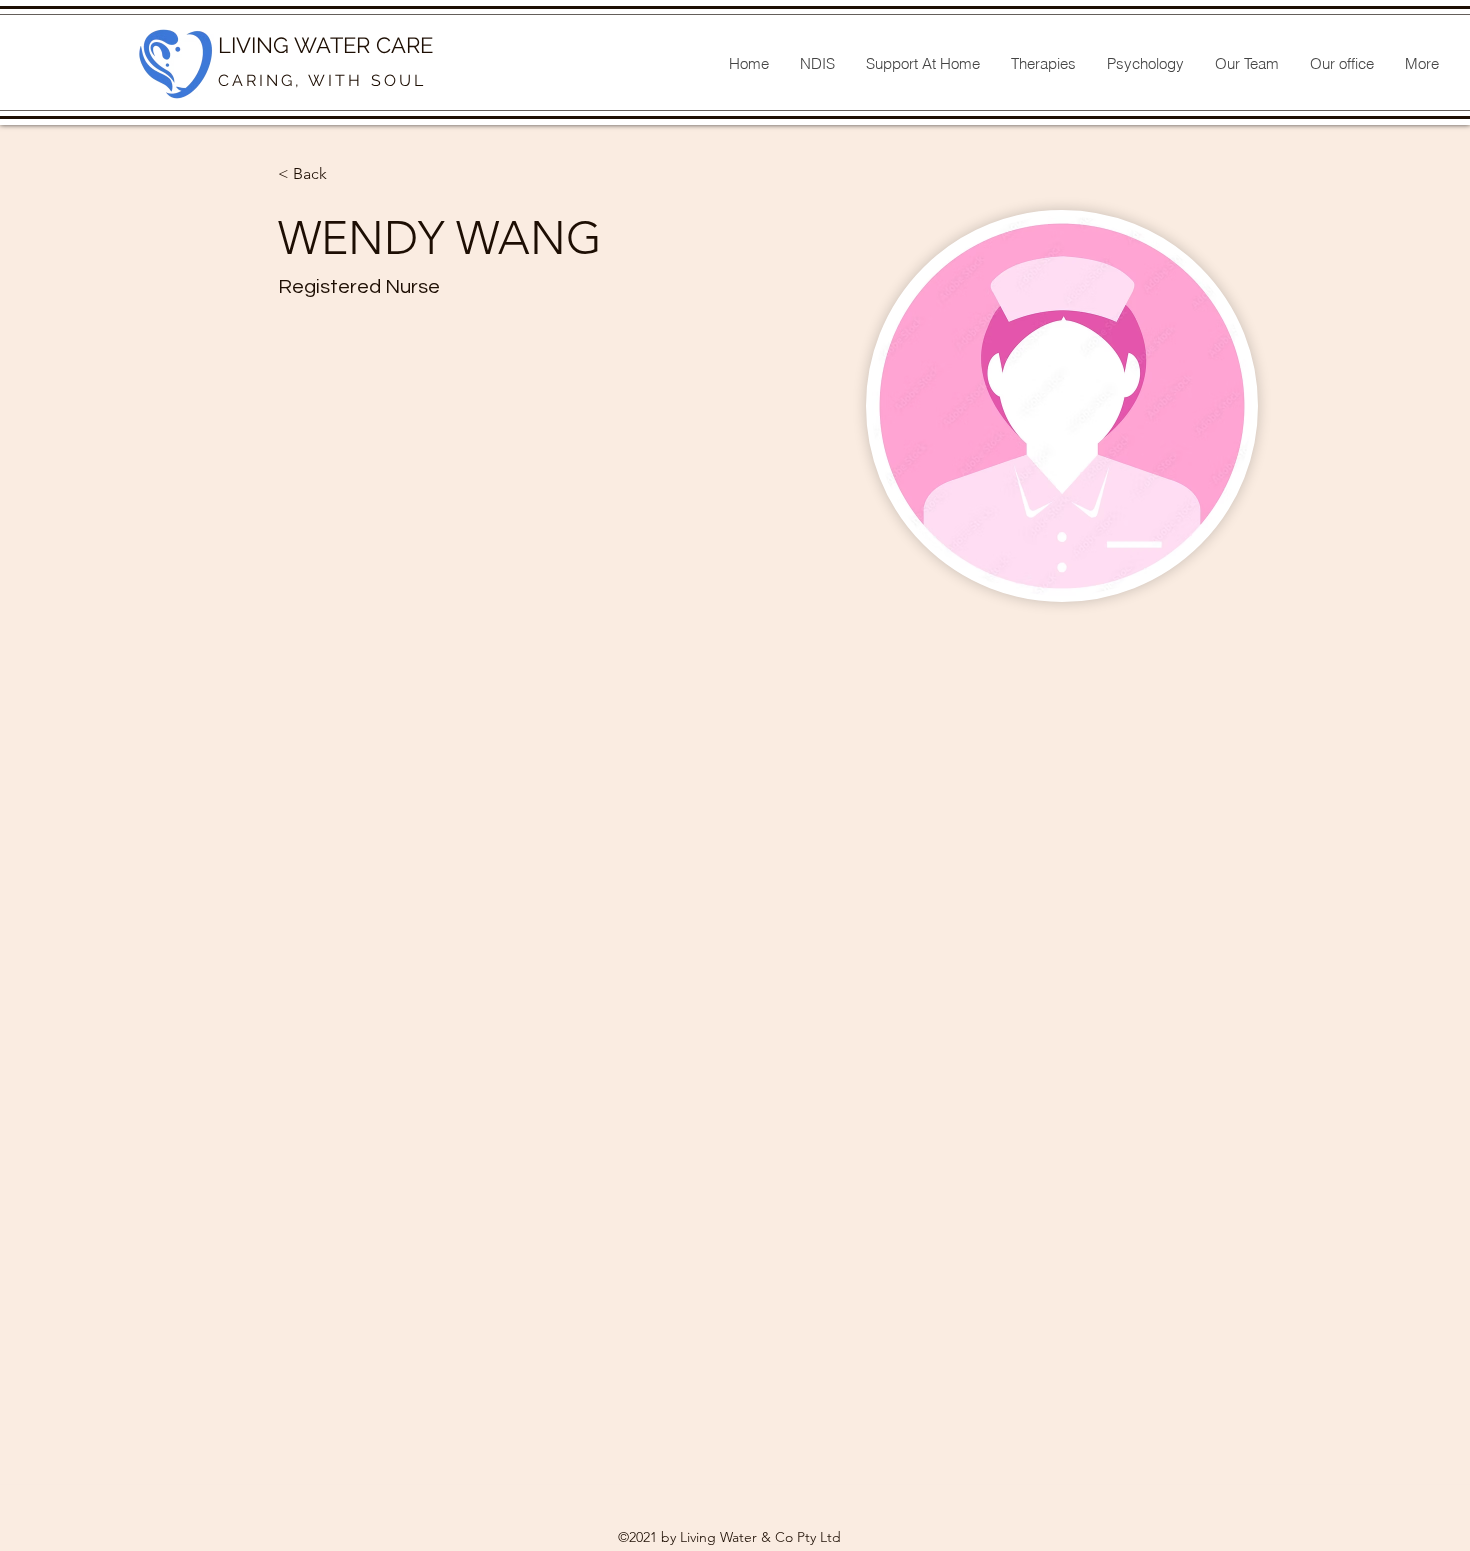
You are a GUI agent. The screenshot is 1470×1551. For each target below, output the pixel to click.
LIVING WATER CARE (325, 45)
